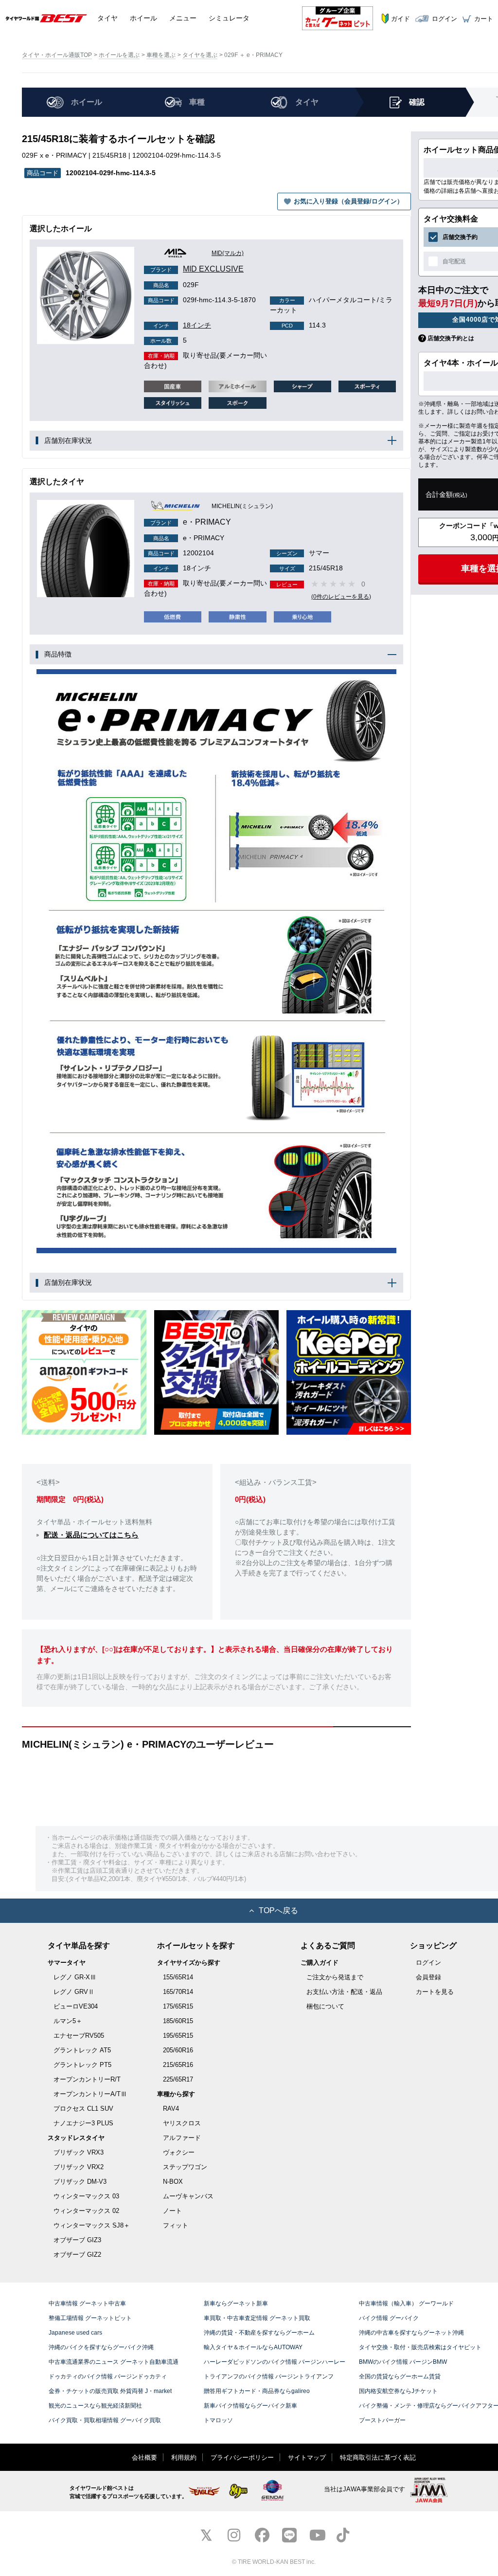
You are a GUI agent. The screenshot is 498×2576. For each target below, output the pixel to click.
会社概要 (144, 2457)
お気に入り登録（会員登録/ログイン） (348, 201)
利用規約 (184, 2457)
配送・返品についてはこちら (91, 1535)
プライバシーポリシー (242, 2457)
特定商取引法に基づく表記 (378, 2457)
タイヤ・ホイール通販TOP (57, 55)
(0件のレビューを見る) (341, 597)
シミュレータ (229, 18)
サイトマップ (307, 2457)
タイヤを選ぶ (200, 55)
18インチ (182, 325)
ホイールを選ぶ (119, 55)
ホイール (143, 18)
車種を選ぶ (161, 55)
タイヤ (107, 18)
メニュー (183, 18)
